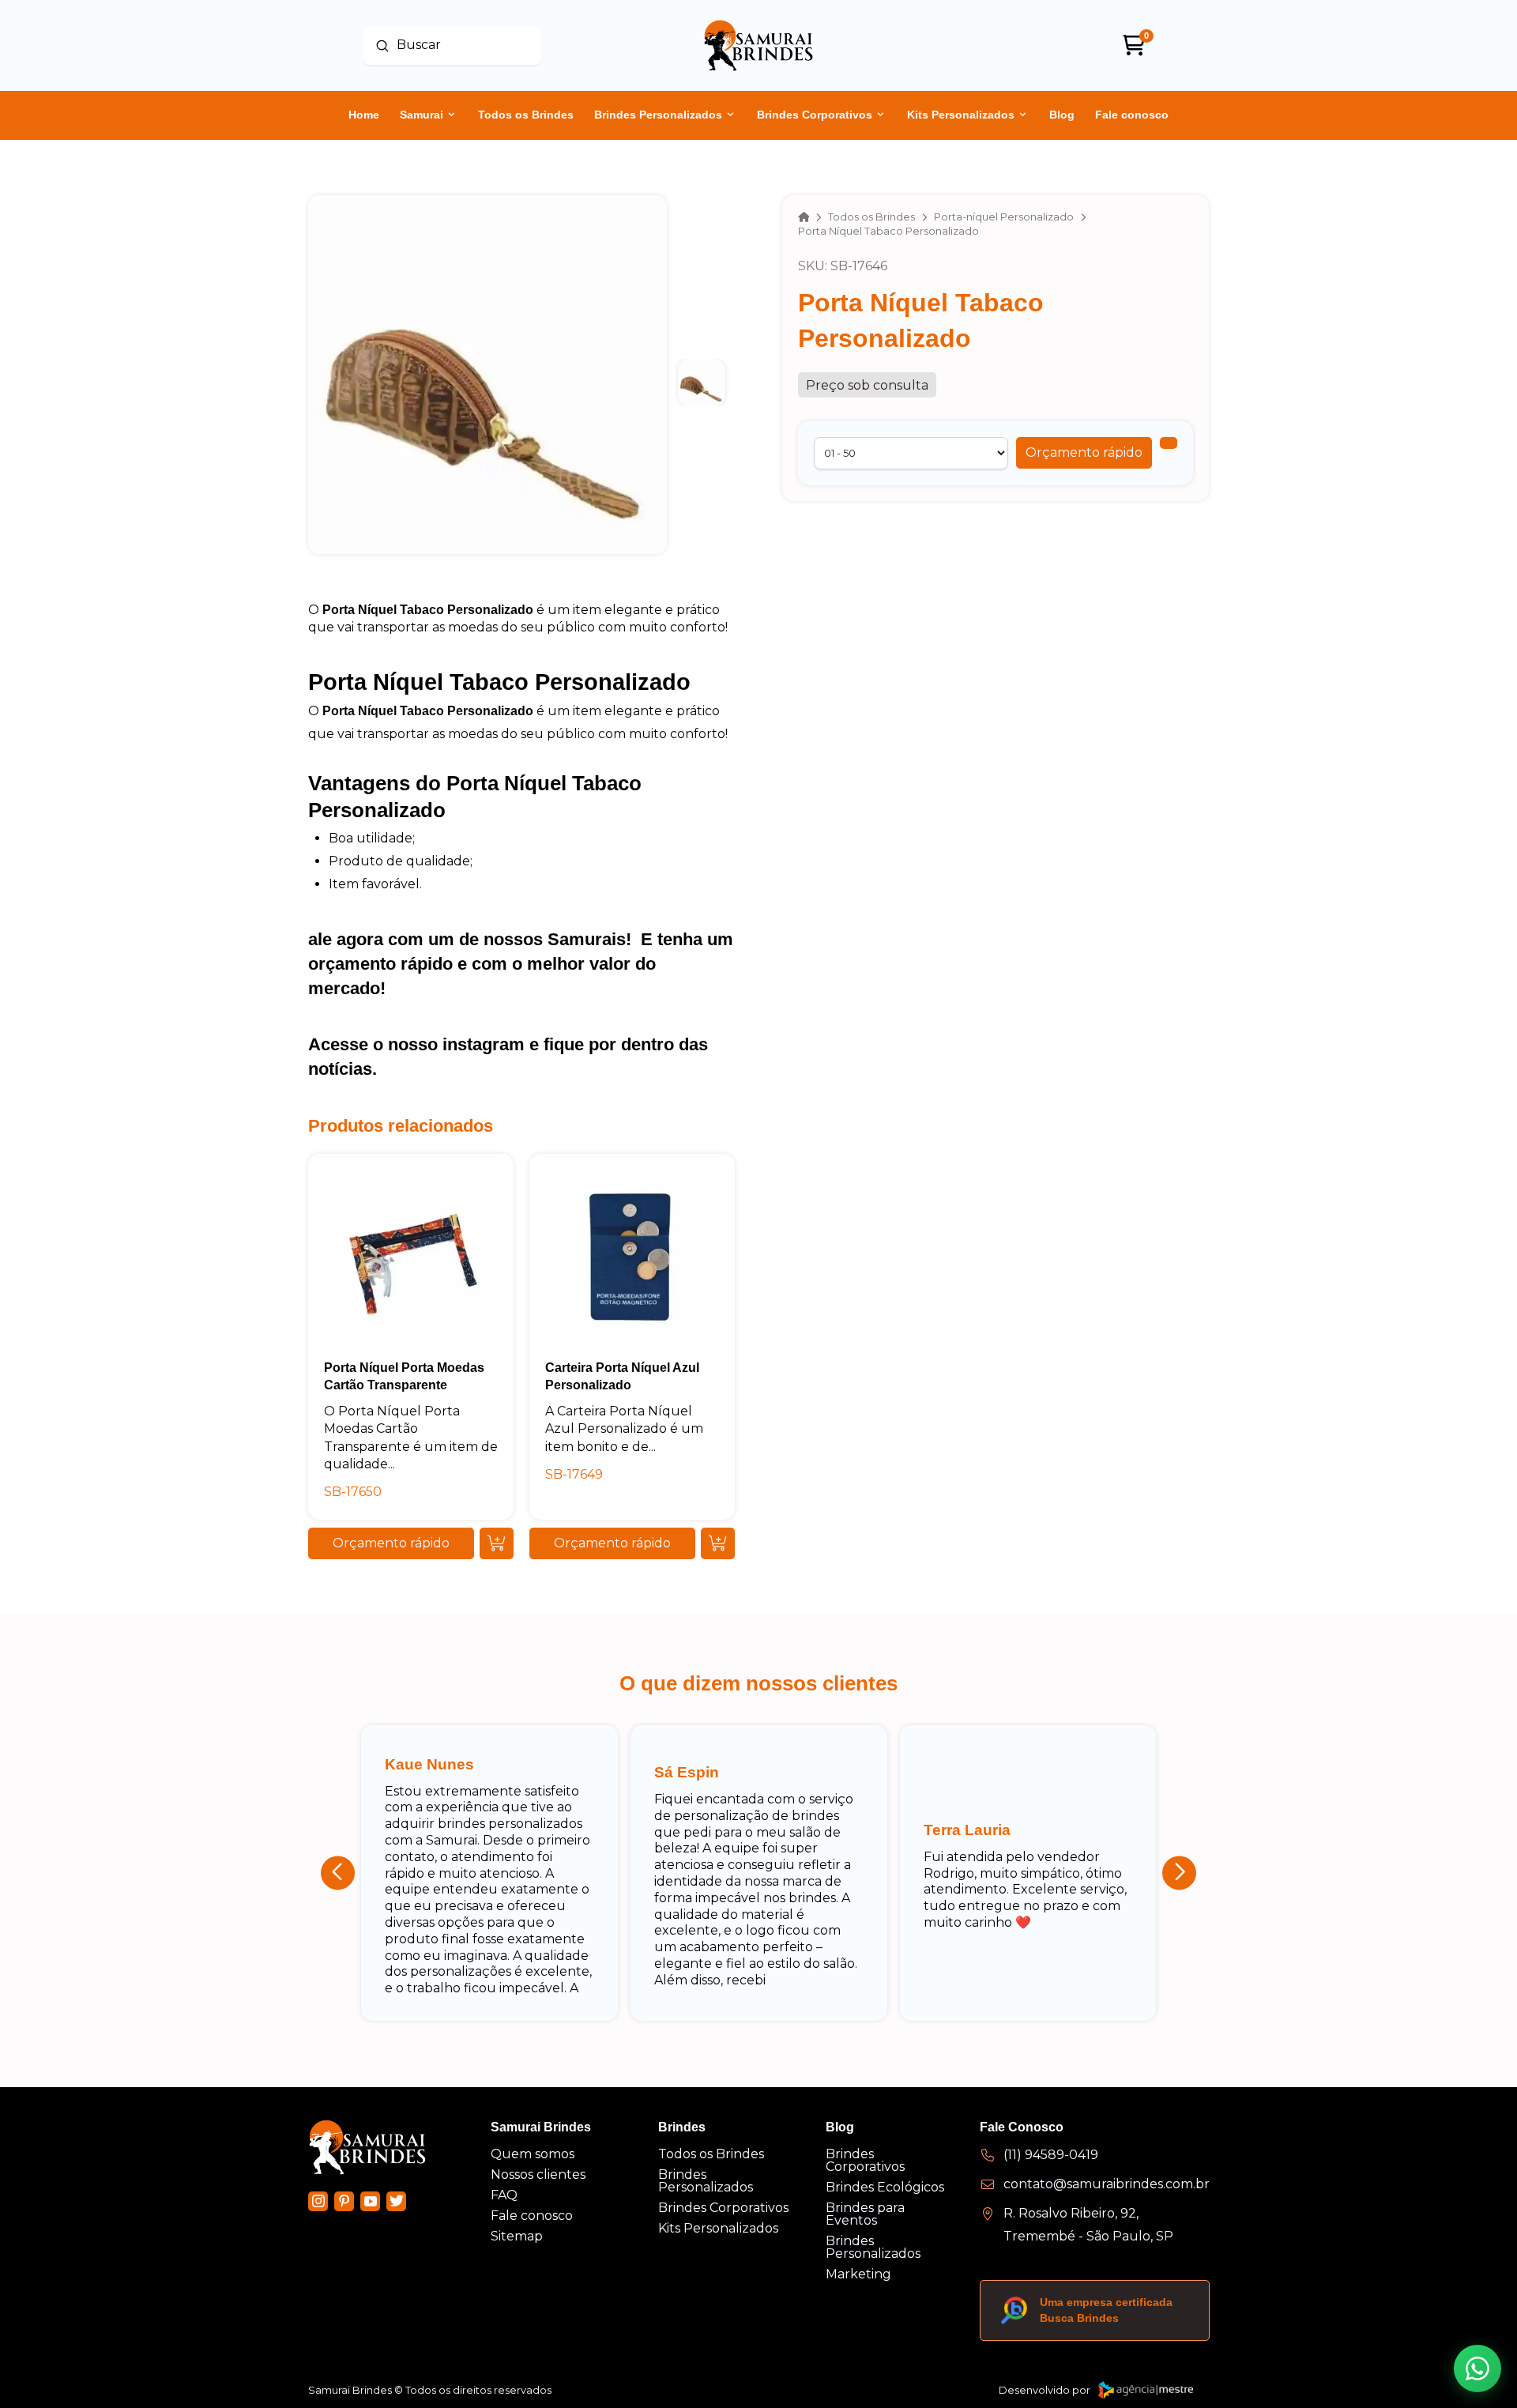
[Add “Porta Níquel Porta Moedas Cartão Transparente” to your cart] (497, 1543)
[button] (1084, 453)
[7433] (1169, 443)
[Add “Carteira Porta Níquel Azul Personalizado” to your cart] (718, 1543)
